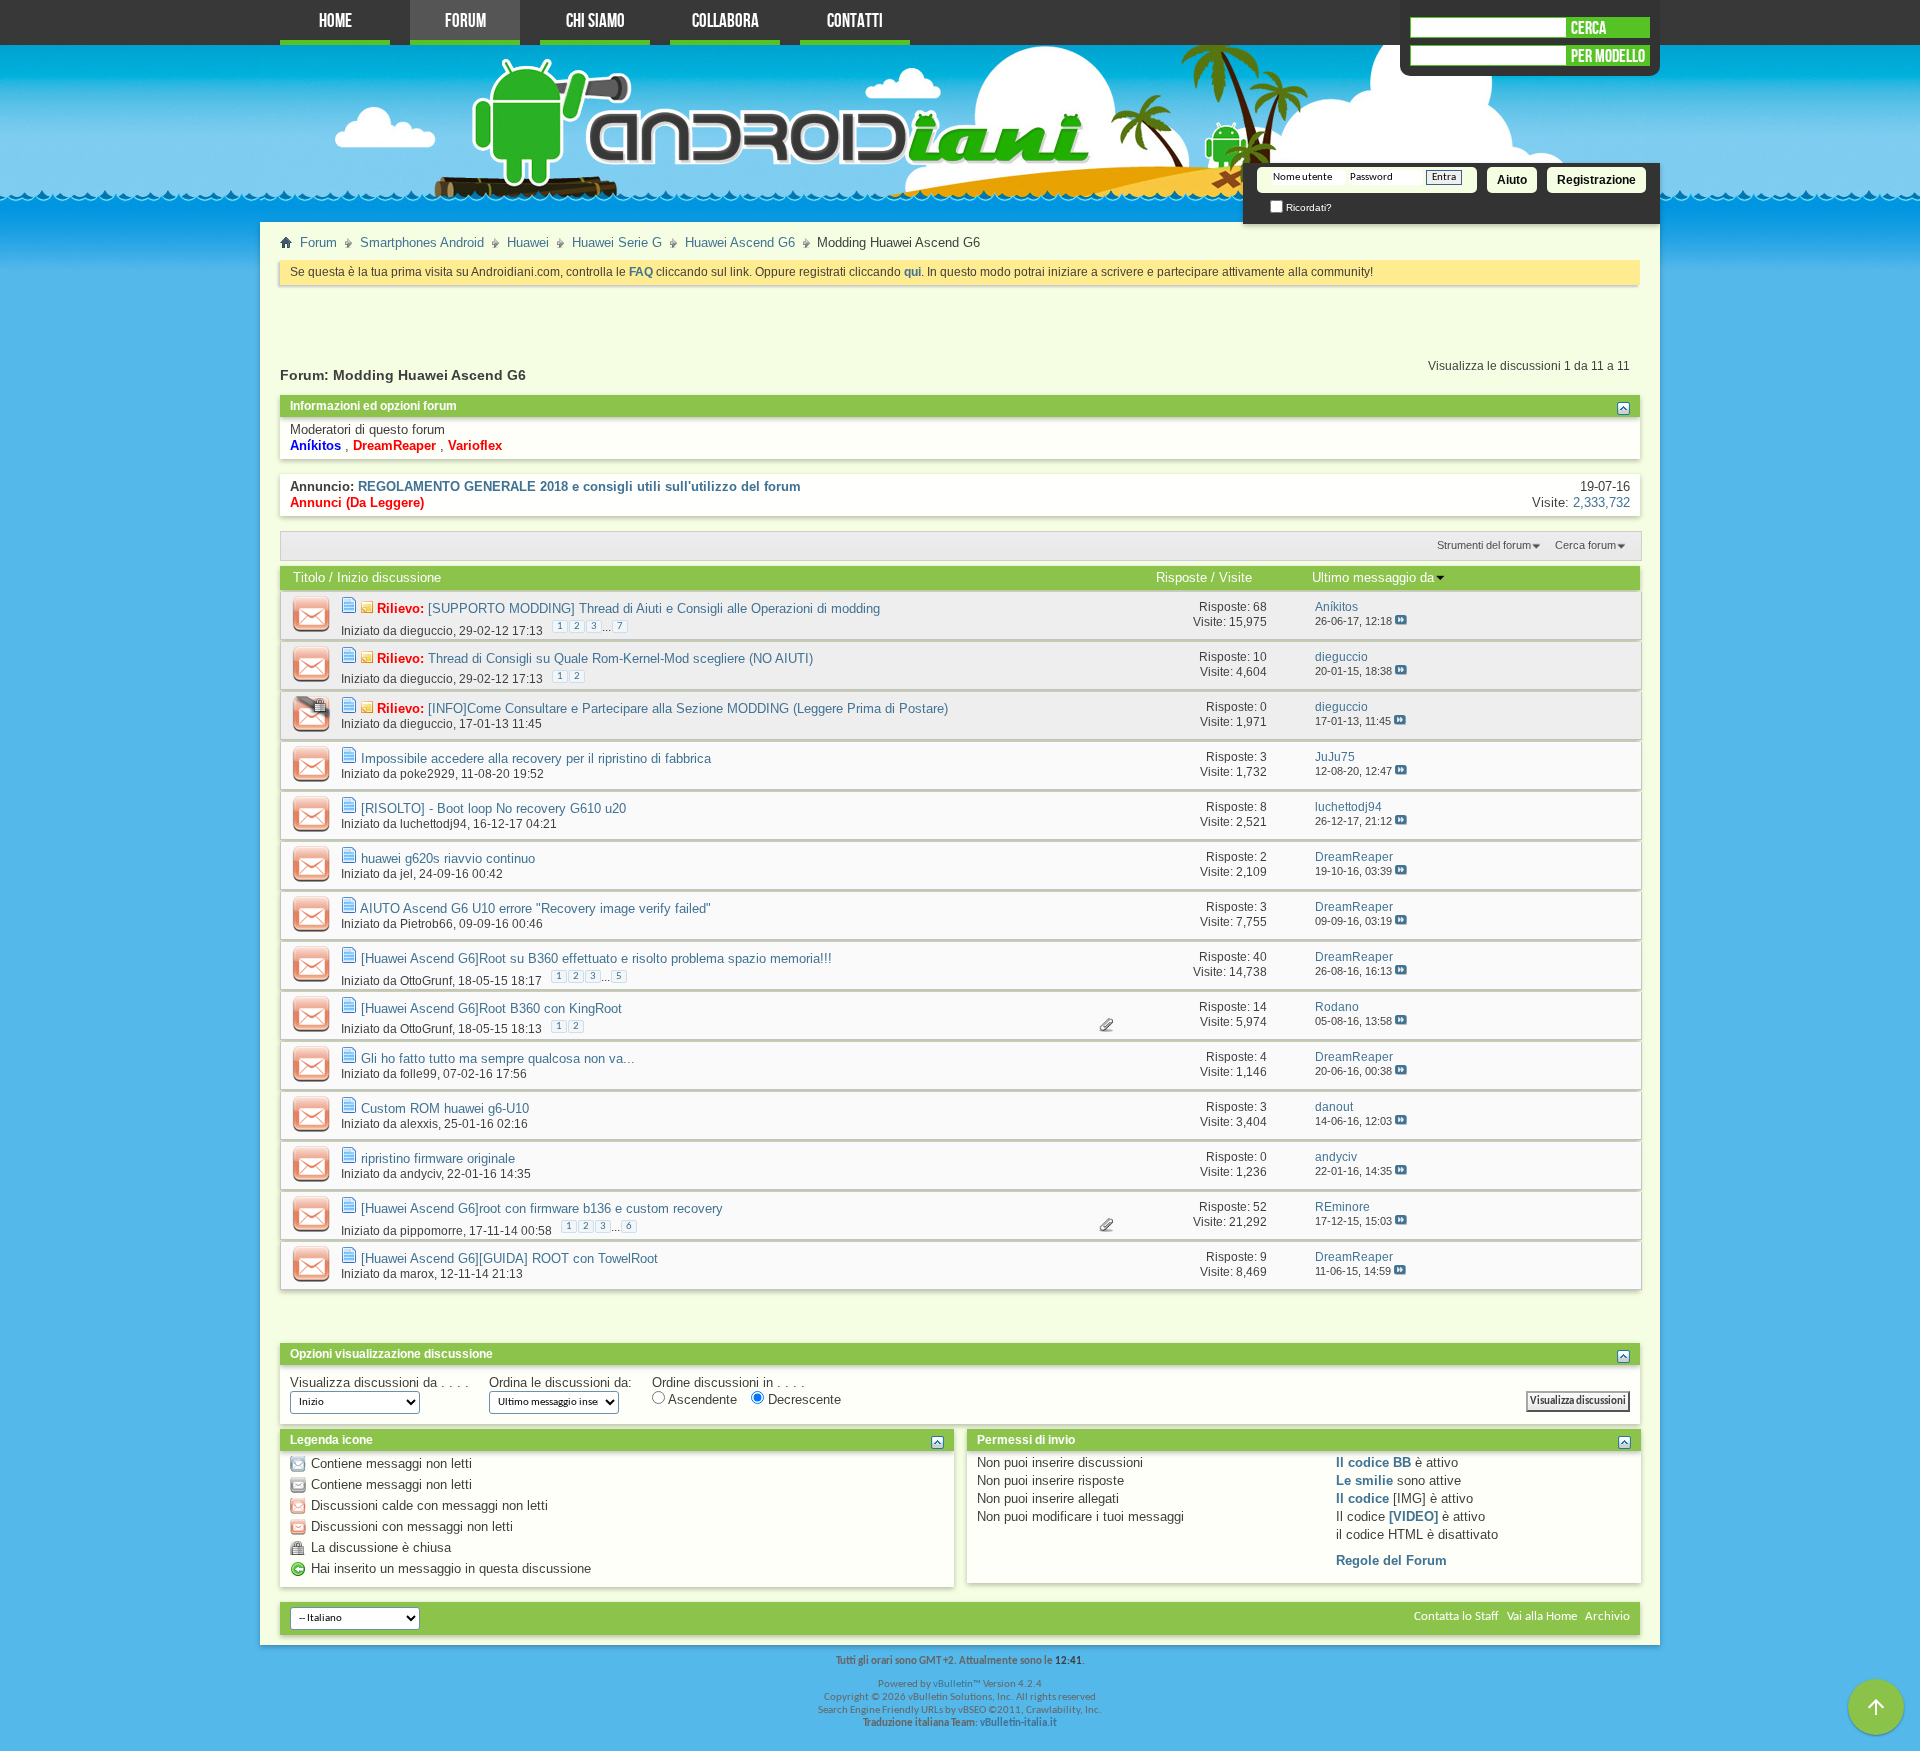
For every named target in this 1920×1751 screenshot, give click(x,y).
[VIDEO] (1413, 1516)
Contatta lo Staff (1456, 1616)
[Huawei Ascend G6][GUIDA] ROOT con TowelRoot (509, 1258)
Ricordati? (1307, 207)
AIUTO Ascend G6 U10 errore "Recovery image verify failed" (535, 908)
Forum (465, 21)
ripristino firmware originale (438, 1158)
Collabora (725, 21)
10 (1260, 657)
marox (417, 1274)
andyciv (420, 1174)
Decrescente (802, 1399)
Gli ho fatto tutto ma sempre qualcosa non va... (498, 1058)
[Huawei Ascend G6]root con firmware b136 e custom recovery (542, 1208)
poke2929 (427, 774)
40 (1260, 957)
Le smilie (1364, 1480)
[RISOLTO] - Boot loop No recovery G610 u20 (493, 808)
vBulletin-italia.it (1018, 1723)
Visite (1235, 577)
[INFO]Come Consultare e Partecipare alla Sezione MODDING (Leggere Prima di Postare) (688, 708)
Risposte (1181, 577)
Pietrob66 (426, 924)
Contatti (855, 21)
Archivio (1607, 1616)
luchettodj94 (433, 824)
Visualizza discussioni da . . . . (379, 1382)
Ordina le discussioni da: (560, 1382)
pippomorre (431, 1230)
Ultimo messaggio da (1373, 577)
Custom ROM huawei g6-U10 (445, 1108)
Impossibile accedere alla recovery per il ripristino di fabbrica (536, 758)
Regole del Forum (1391, 1560)
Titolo (309, 577)
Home (335, 21)
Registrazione (1596, 180)
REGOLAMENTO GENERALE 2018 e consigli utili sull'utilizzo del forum (579, 486)
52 (1260, 1207)
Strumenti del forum (1484, 545)
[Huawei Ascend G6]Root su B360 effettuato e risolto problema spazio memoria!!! (596, 958)
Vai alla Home (1542, 1616)
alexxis (419, 1124)
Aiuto (1512, 180)
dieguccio (426, 630)
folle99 (418, 1074)
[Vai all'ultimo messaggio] (1401, 621)
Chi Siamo (595, 21)
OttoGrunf (426, 980)
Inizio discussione (389, 577)
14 (1260, 1007)
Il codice (1362, 1498)
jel (406, 874)
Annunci (316, 502)
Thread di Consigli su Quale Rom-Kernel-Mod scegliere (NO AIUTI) (620, 658)
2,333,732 (1601, 502)
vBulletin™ (957, 1684)
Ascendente (701, 1399)
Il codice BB (1373, 1462)
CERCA (1588, 28)
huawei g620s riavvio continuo (448, 858)
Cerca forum (1585, 545)
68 (1260, 607)
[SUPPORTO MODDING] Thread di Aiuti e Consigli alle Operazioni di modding (654, 608)
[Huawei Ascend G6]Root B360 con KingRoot (491, 1008)
